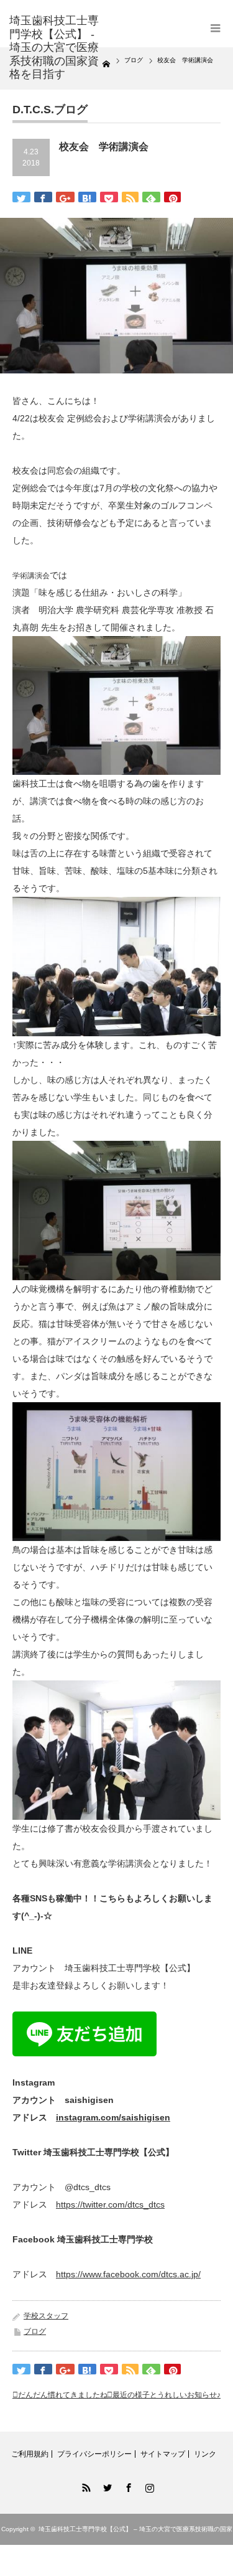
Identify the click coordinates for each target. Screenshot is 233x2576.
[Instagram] (148, 2486)
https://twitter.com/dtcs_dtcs (110, 2204)
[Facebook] (127, 2486)
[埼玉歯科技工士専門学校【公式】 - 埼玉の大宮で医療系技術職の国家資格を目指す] (56, 48)
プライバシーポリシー (94, 2454)
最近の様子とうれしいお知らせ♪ (167, 2395)
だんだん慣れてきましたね (63, 2395)
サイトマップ (163, 2454)
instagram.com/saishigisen (113, 2117)
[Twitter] (106, 2486)
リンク (205, 2454)
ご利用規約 (30, 2454)
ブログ (35, 2331)
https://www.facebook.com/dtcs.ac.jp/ (128, 2274)
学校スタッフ (46, 2316)
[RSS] (85, 2486)
